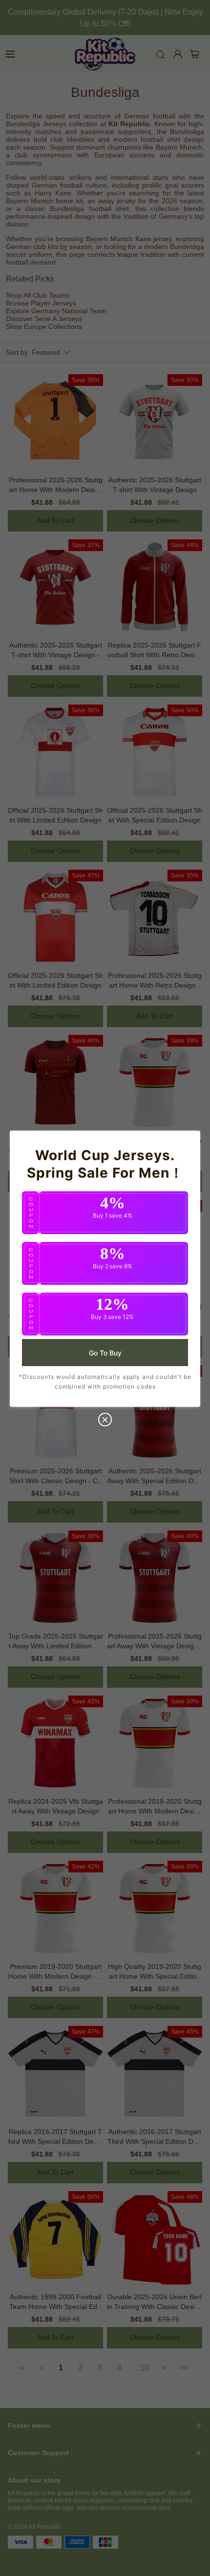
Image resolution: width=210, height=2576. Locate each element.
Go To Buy (105, 1352)
